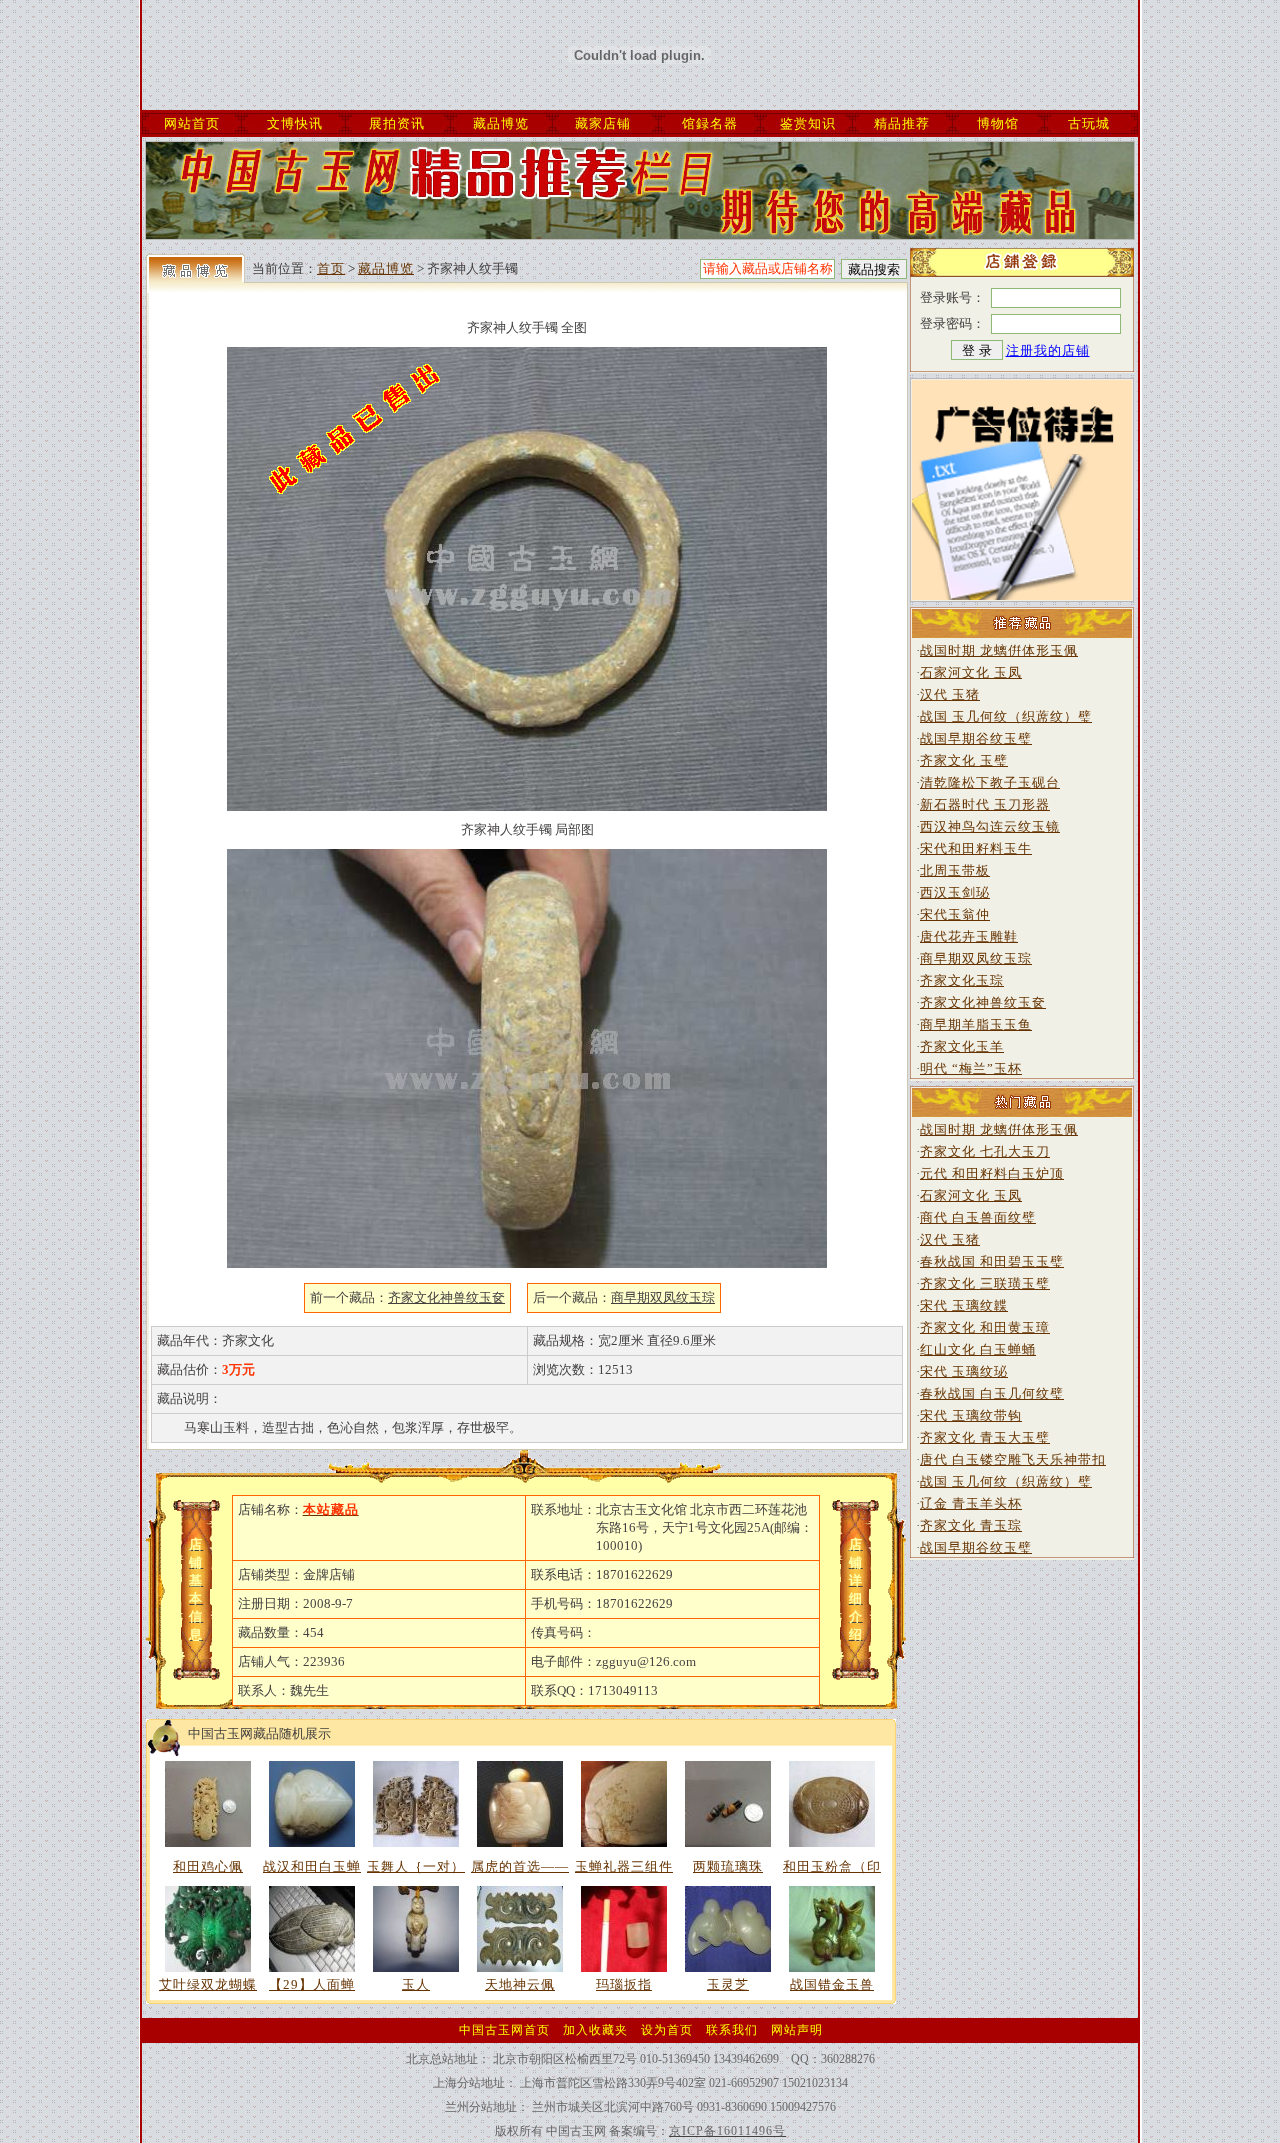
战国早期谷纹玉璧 (976, 738)
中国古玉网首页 (504, 2030)
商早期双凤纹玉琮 (976, 958)
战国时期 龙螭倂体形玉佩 (999, 650)
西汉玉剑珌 (955, 892)
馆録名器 (710, 123)
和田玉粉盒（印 (832, 1866)
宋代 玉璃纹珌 (964, 1371)
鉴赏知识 (808, 123)
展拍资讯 (397, 123)
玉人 (416, 1984)
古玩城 (1089, 123)
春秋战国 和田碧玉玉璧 (992, 1261)
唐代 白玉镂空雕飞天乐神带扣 (1013, 1459)
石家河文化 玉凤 (971, 672)
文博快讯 (295, 123)
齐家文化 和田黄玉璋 (985, 1327)
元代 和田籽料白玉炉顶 (992, 1173)
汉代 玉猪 (950, 694)
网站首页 (192, 123)
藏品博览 (501, 123)
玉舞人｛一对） (416, 1866)
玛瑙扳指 (624, 1984)
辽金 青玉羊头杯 (971, 1503)
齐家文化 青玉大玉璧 (985, 1437)
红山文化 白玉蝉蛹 (978, 1349)
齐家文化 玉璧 (964, 760)
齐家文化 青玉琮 (971, 1525)
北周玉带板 (955, 870)
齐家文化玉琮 (962, 980)
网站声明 (797, 2030)
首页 (331, 268)
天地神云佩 (520, 1984)
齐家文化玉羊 (962, 1046)
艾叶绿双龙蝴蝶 (208, 1984)
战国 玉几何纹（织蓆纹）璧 (1006, 716)
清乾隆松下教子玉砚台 (990, 782)
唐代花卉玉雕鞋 (969, 936)
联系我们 (732, 2030)
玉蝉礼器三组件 (624, 1866)
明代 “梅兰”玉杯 (971, 1068)
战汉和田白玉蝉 (312, 1866)
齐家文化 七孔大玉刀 (985, 1151)
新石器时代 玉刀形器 (985, 804)
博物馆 (998, 123)
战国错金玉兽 (832, 1984)
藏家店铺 (603, 123)
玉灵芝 (728, 1984)
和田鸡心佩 (208, 1866)
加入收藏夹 (595, 2030)
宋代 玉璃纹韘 (964, 1305)
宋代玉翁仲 (955, 914)
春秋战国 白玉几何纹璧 (992, 1393)
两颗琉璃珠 (728, 1866)
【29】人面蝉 (312, 1984)
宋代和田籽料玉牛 (976, 848)
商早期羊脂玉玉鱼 (976, 1024)
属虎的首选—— (520, 1866)
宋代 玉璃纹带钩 (971, 1415)
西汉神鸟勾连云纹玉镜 (990, 826)
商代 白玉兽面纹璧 (978, 1217)
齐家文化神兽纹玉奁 (983, 1002)
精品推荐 (902, 123)
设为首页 (667, 2030)
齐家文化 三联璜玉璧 (985, 1283)
